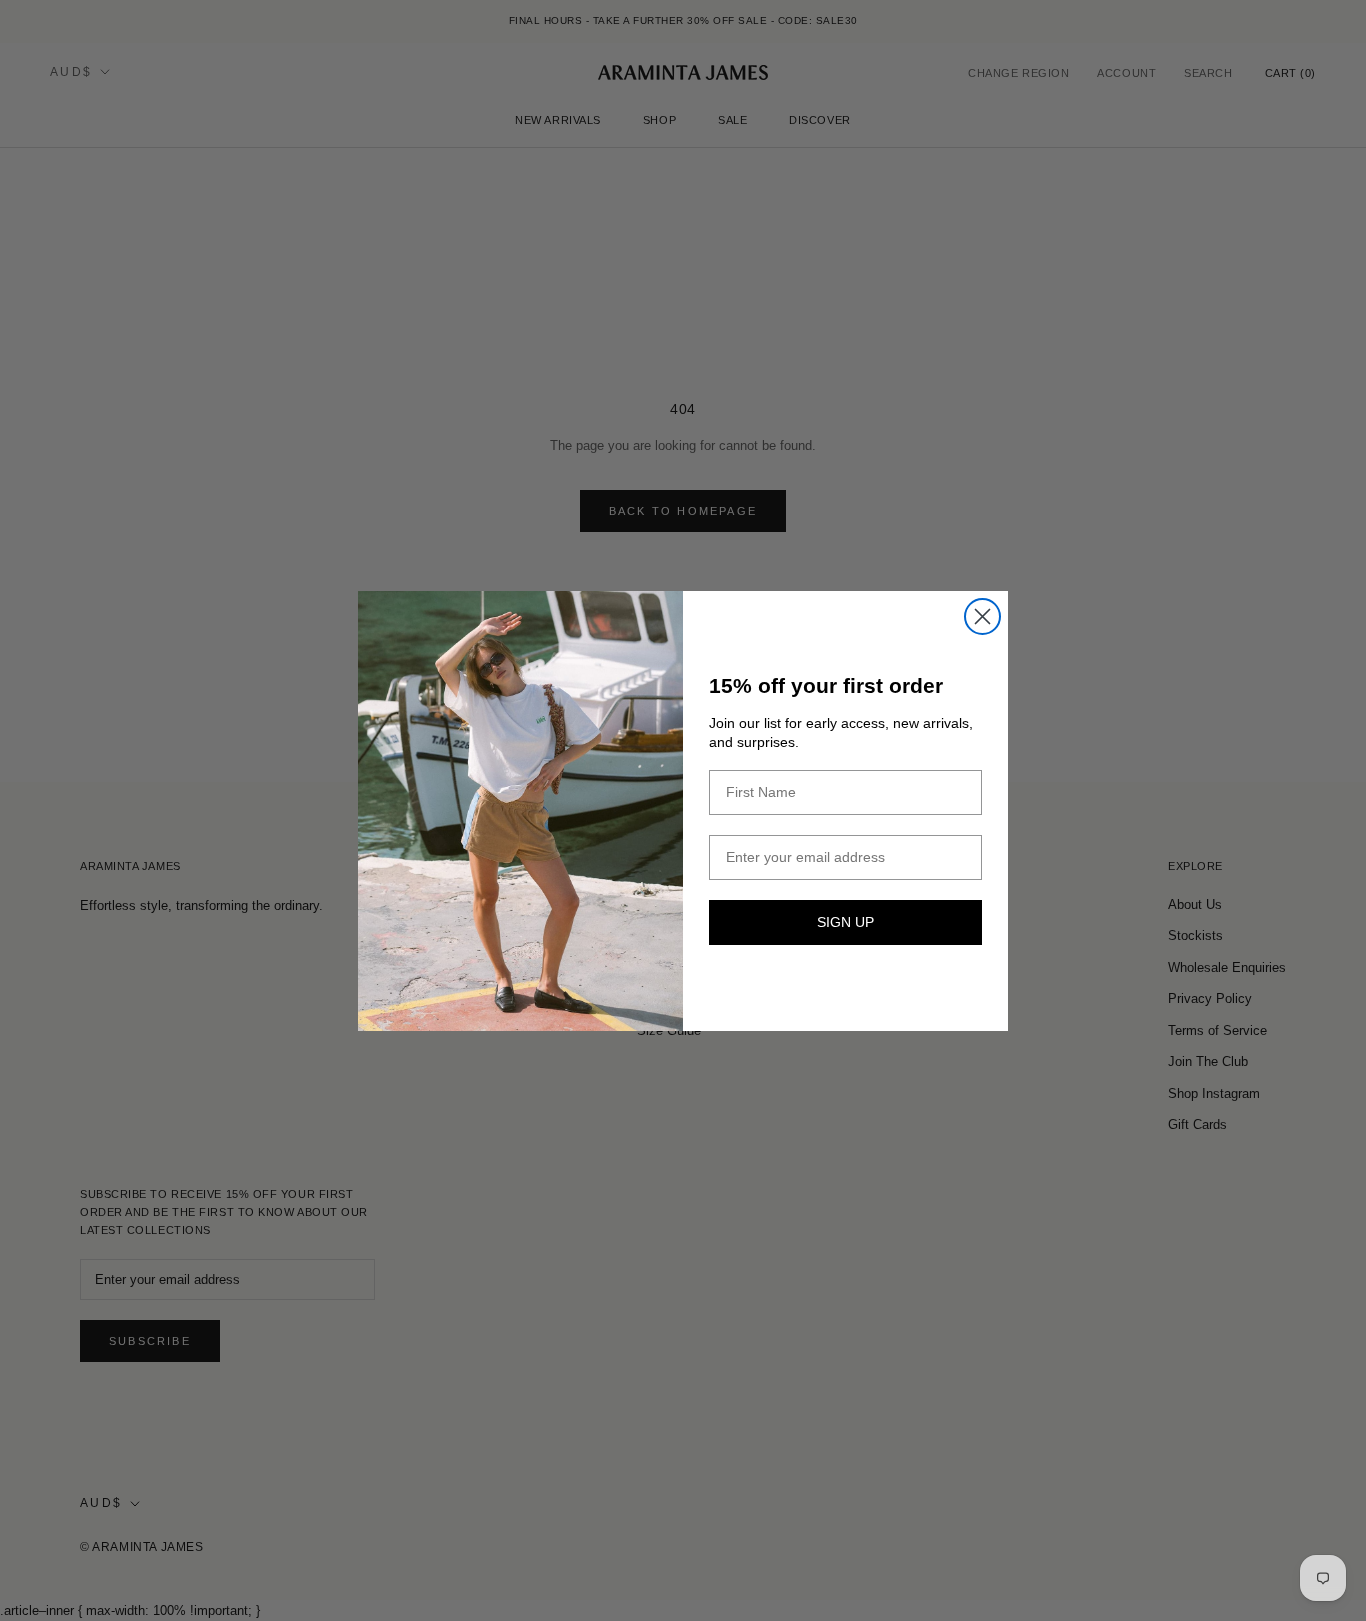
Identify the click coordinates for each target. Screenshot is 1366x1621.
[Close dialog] (982, 616)
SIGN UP (845, 922)
